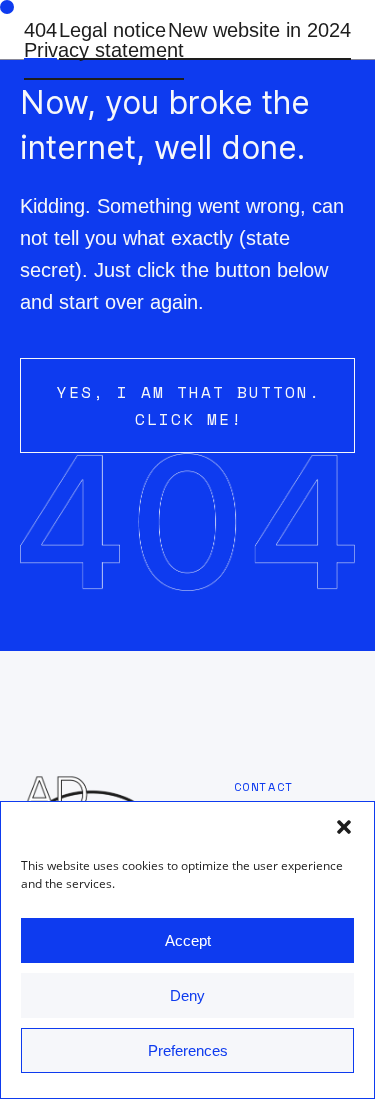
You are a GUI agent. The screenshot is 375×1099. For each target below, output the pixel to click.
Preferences (188, 1050)
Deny (187, 995)
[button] (344, 827)
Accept (188, 940)
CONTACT (264, 786)
